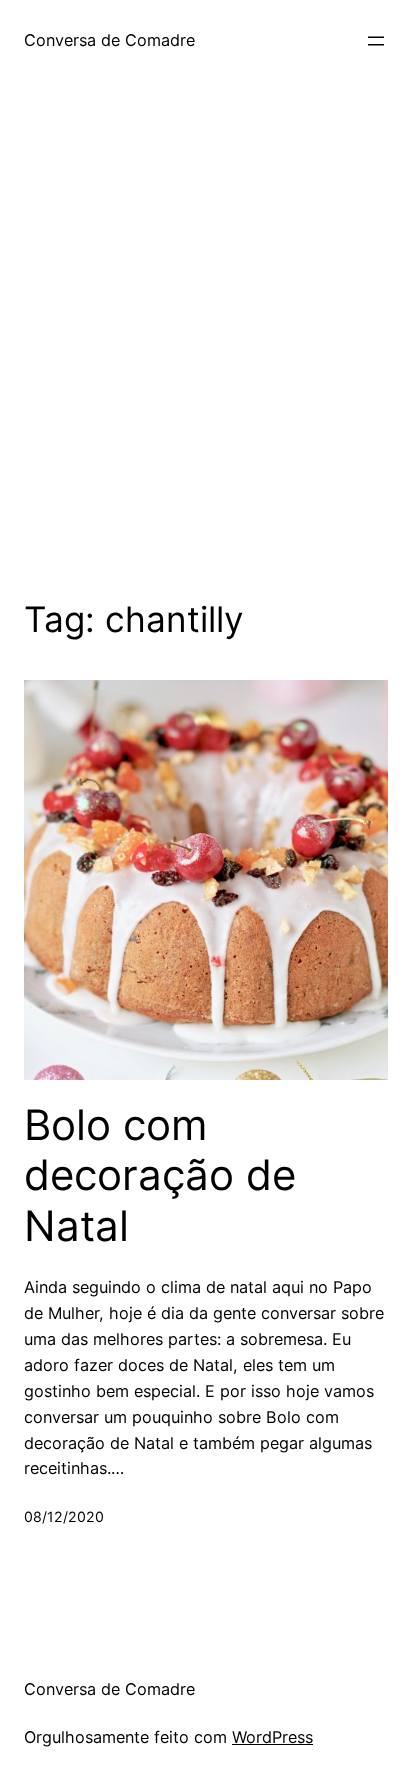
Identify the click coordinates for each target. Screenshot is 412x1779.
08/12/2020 (64, 1516)
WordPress (272, 1737)
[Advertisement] (206, 368)
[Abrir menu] (376, 41)
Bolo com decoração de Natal (160, 1175)
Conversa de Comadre (109, 40)
